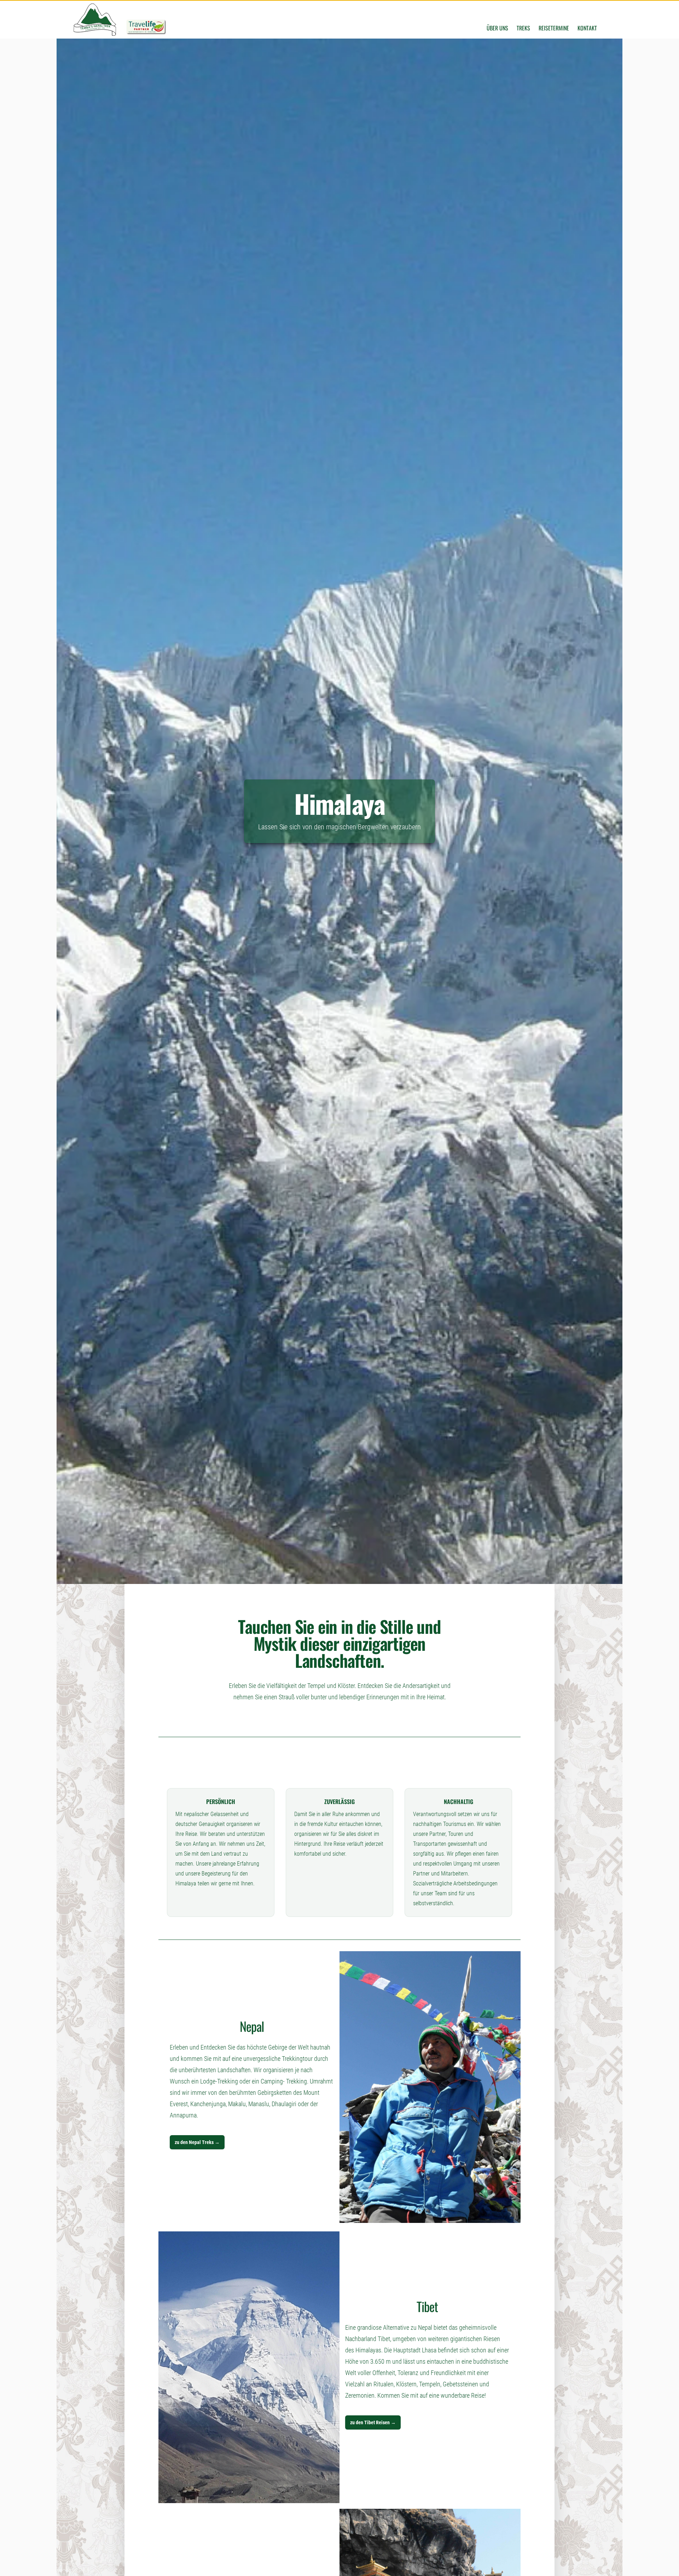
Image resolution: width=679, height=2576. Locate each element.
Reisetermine (554, 28)
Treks (523, 28)
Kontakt (587, 28)
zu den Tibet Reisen (373, 2422)
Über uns (497, 28)
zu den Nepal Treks (197, 2142)
